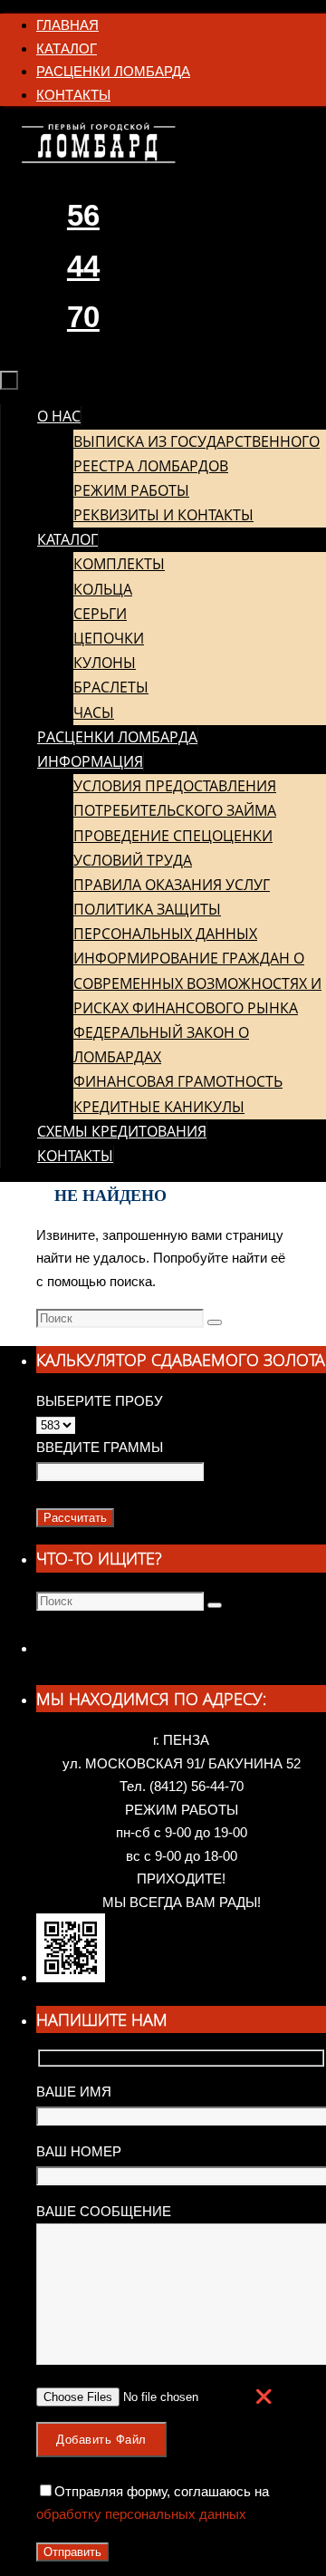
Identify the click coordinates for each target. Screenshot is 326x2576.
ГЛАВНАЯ (67, 25)
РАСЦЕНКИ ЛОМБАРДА (113, 71)
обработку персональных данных (141, 2514)
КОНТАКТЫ (73, 95)
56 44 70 (83, 266)
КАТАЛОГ (67, 48)
